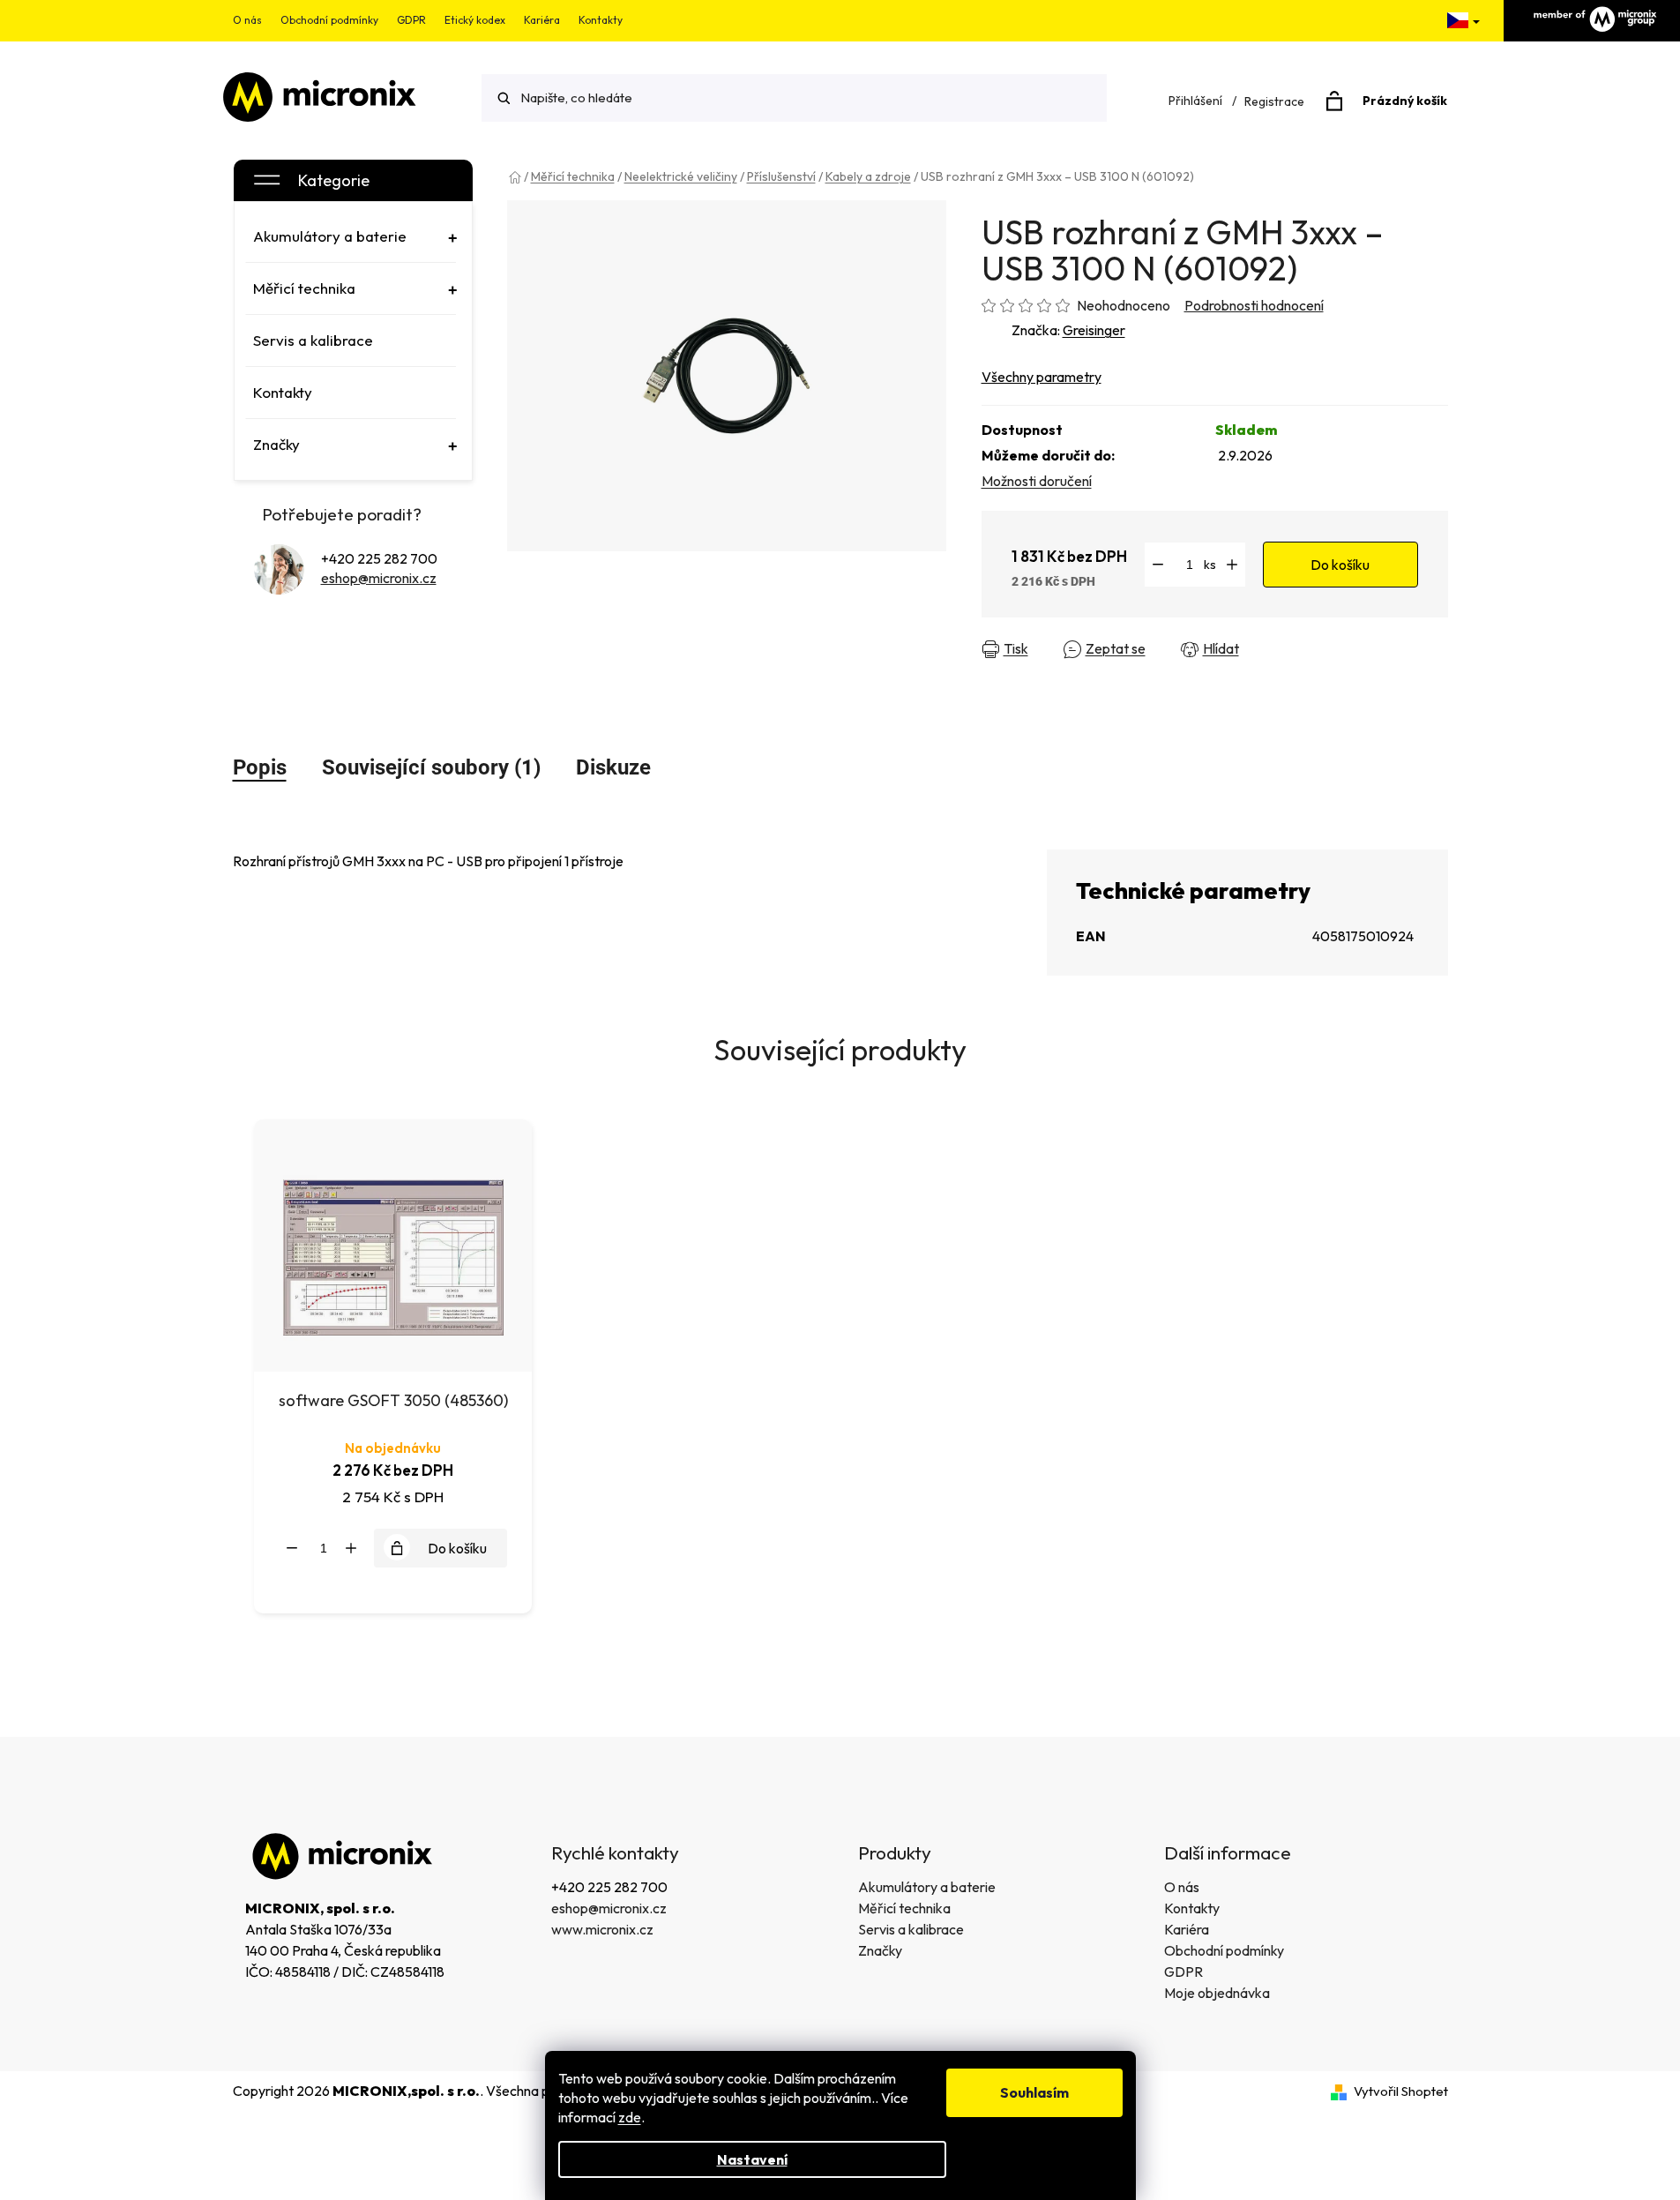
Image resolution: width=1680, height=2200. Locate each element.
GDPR (411, 20)
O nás (247, 20)
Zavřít (1289, 649)
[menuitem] (351, 236)
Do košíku (1340, 565)
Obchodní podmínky (329, 20)
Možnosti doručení (1037, 481)
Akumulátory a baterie (927, 1887)
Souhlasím (1034, 2092)
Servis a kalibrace (911, 1929)
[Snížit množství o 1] (1158, 565)
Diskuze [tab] (613, 767)
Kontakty (601, 20)
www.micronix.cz (602, 1929)
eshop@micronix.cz (379, 578)
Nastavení (752, 2159)
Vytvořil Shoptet (1401, 2091)
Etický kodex (475, 20)
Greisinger (1094, 330)
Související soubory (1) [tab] (431, 767)
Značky (880, 1950)
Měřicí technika (904, 1908)
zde (630, 2117)
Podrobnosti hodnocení (1254, 305)
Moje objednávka (1217, 1993)
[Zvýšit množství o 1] (1232, 565)
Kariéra (542, 20)
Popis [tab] (260, 767)
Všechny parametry (1042, 377)
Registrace (1274, 101)
